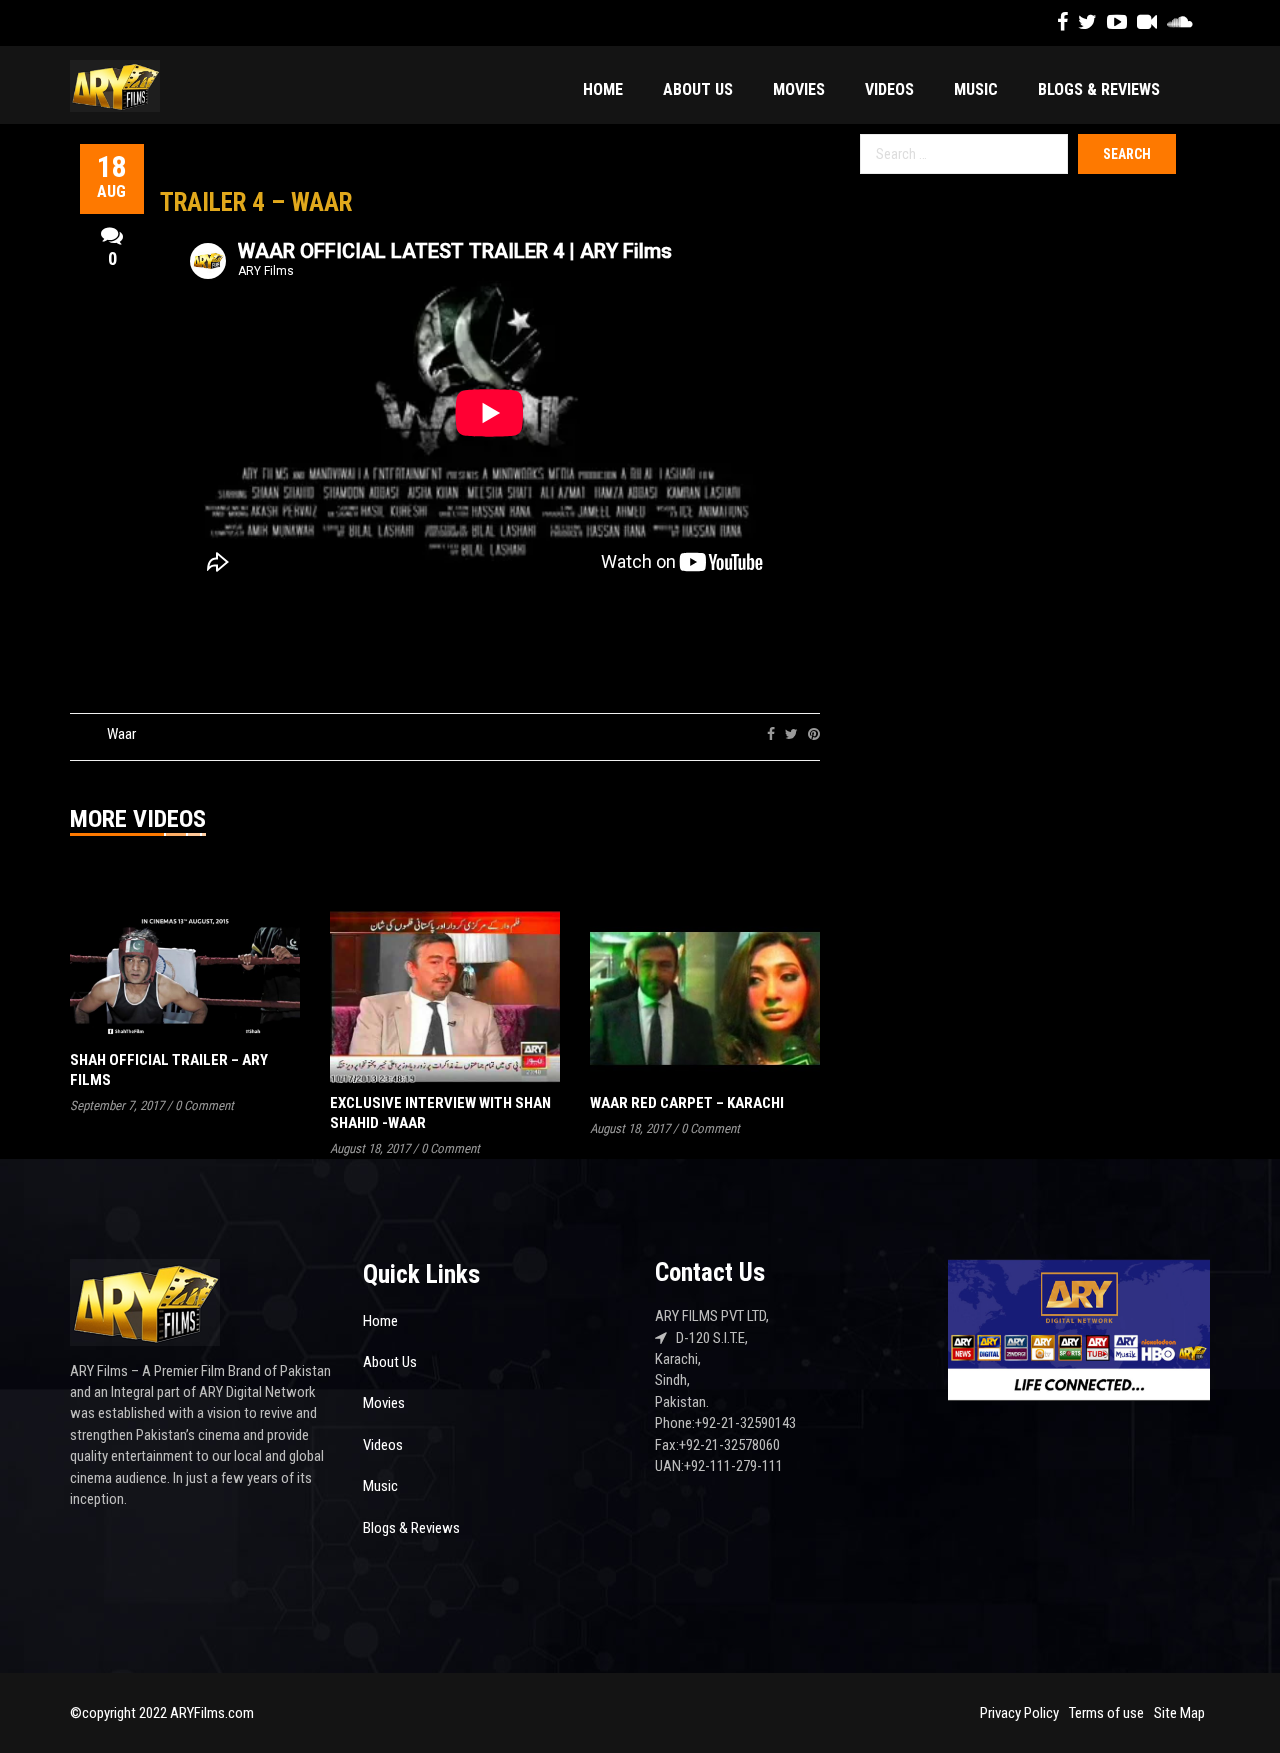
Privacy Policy (1019, 1713)
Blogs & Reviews (1099, 89)
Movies (799, 89)
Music (976, 89)
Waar (121, 734)
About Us (698, 89)
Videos (889, 89)
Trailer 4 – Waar (256, 202)
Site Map (1179, 1713)
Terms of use (1106, 1713)
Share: (736, 734)
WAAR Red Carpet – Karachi (687, 1103)
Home (603, 89)
